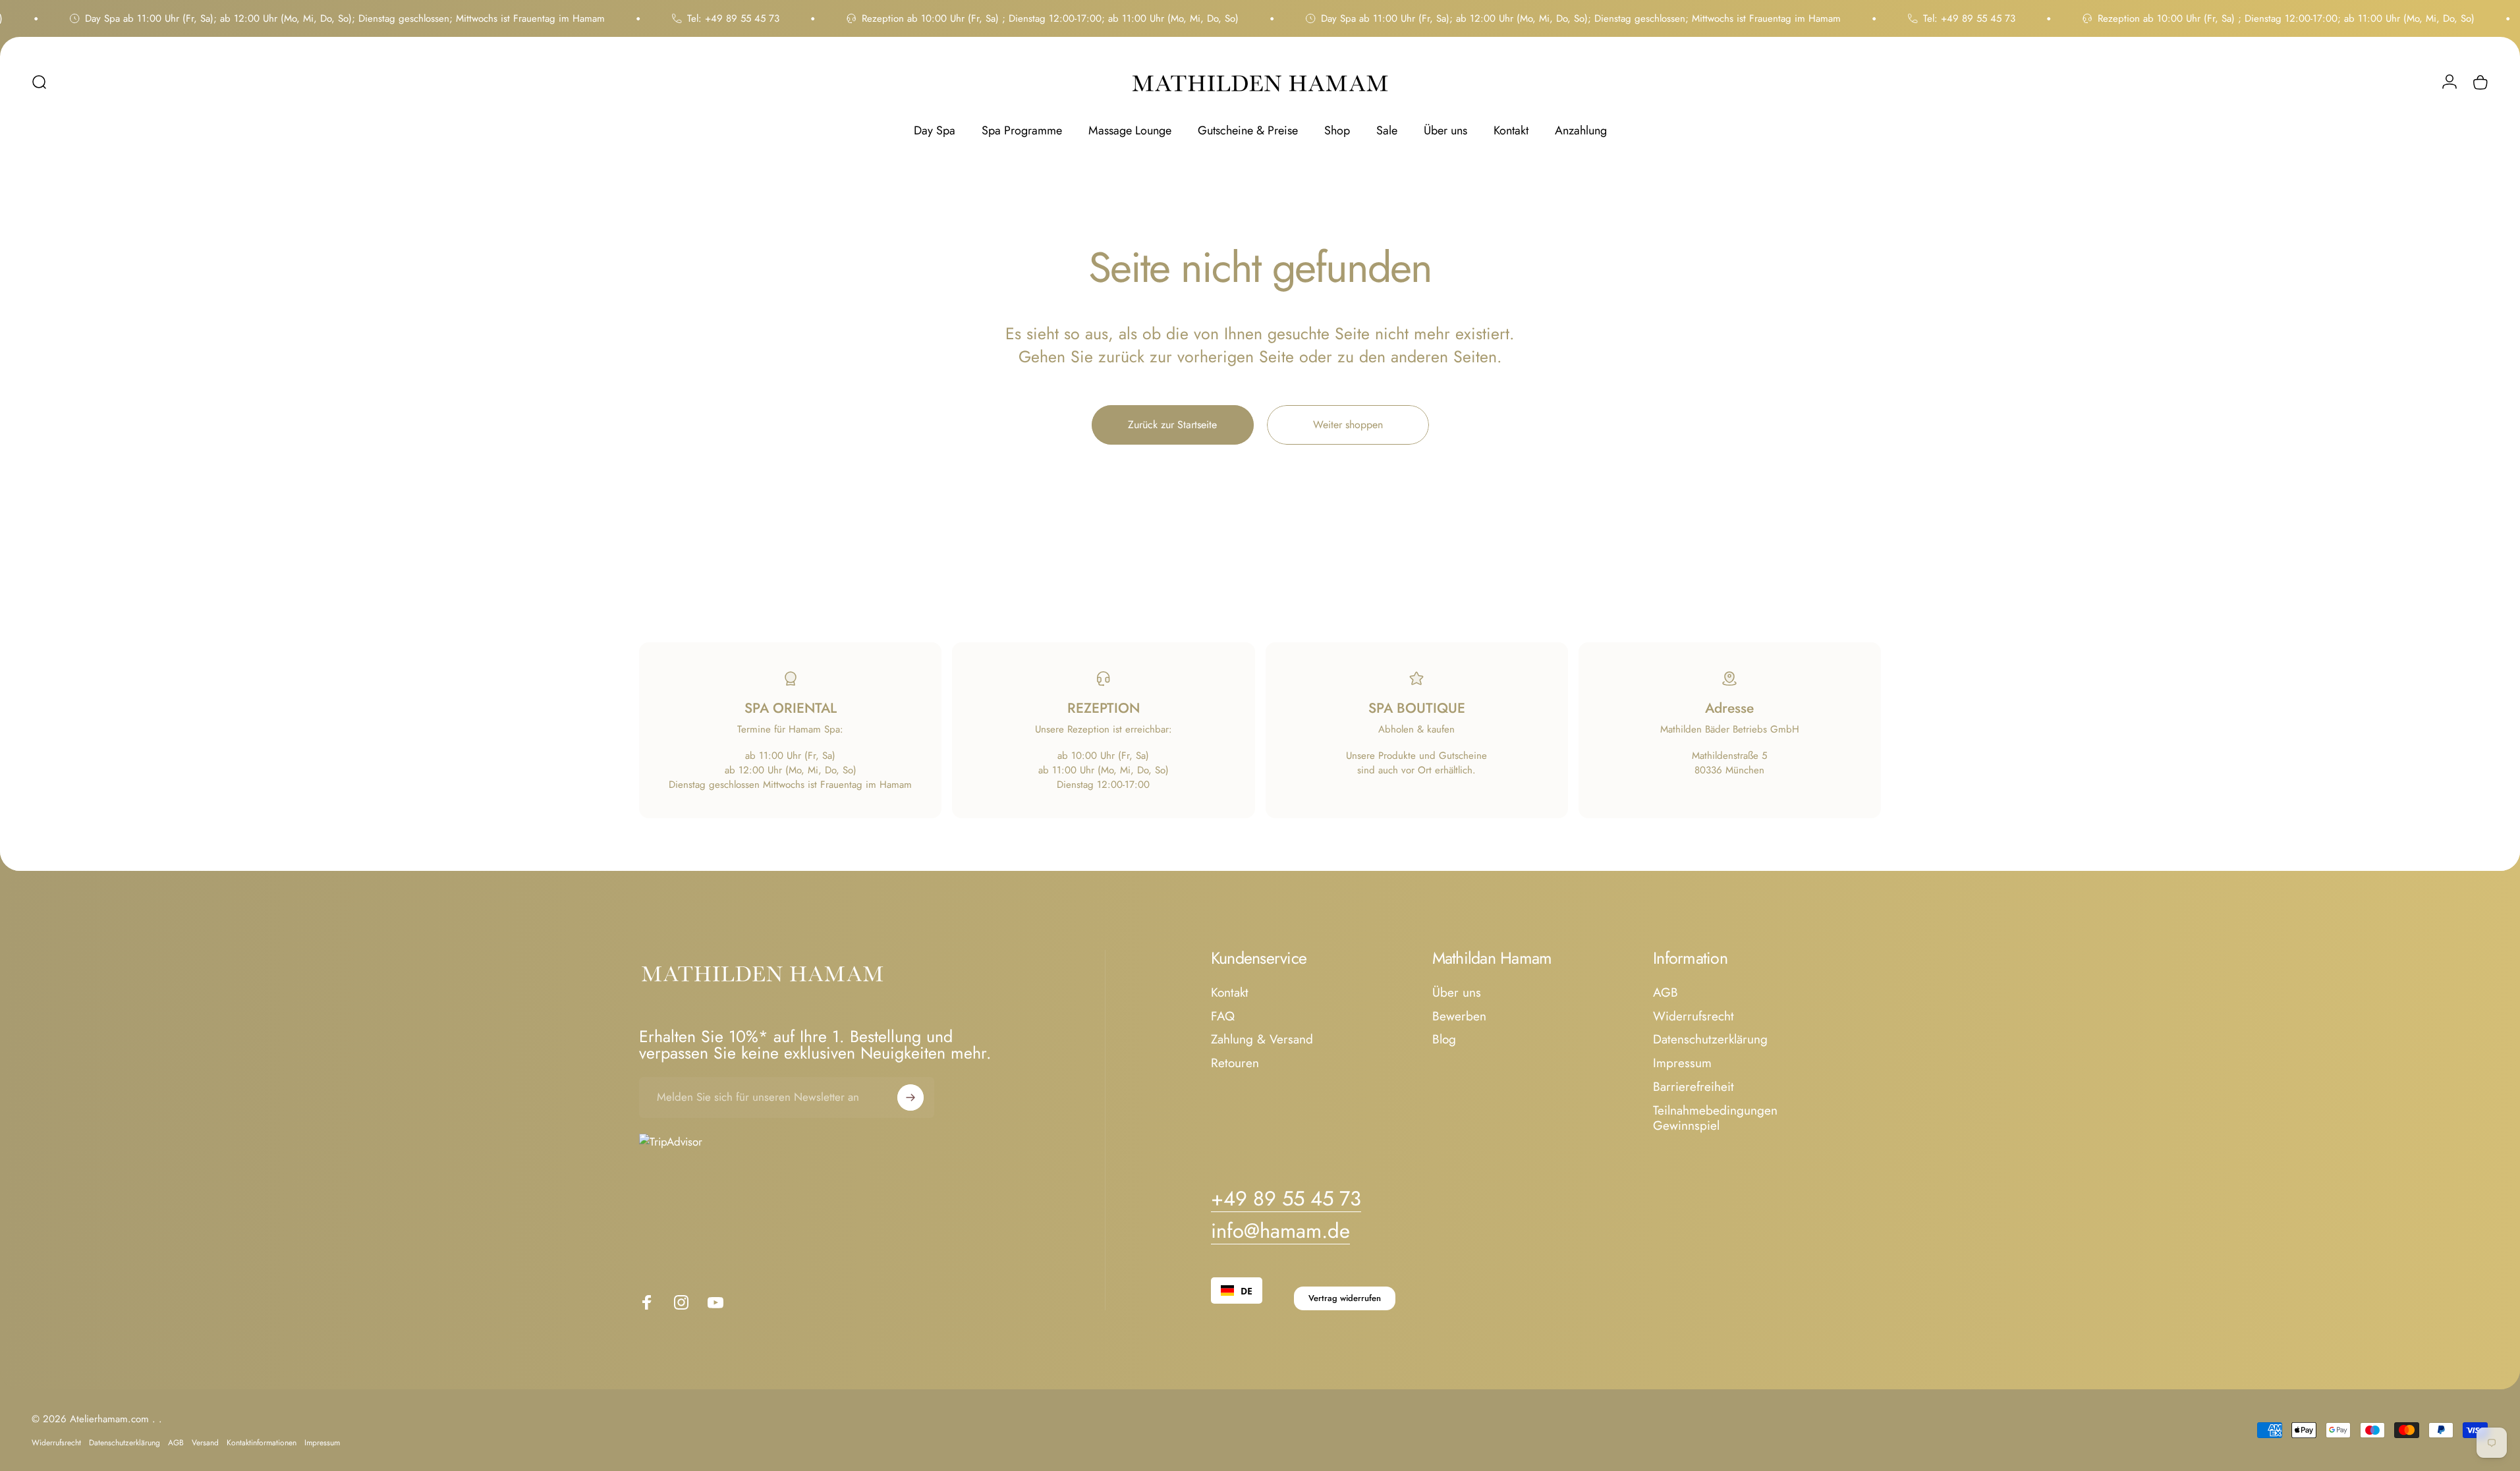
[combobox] (1237, 1291)
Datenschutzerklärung (1710, 1040)
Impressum (1682, 1063)
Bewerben (1459, 1016)
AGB (1666, 993)
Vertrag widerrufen (1345, 1298)
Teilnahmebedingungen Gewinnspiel (1715, 1119)
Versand (205, 1443)
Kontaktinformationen (262, 1443)
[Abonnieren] (910, 1097)
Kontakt (1230, 993)
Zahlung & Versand (1262, 1040)
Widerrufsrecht (1694, 1016)
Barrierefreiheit (1694, 1087)
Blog (1444, 1040)
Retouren (1235, 1063)
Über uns (1457, 993)
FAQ (1223, 1016)
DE (1246, 1291)
